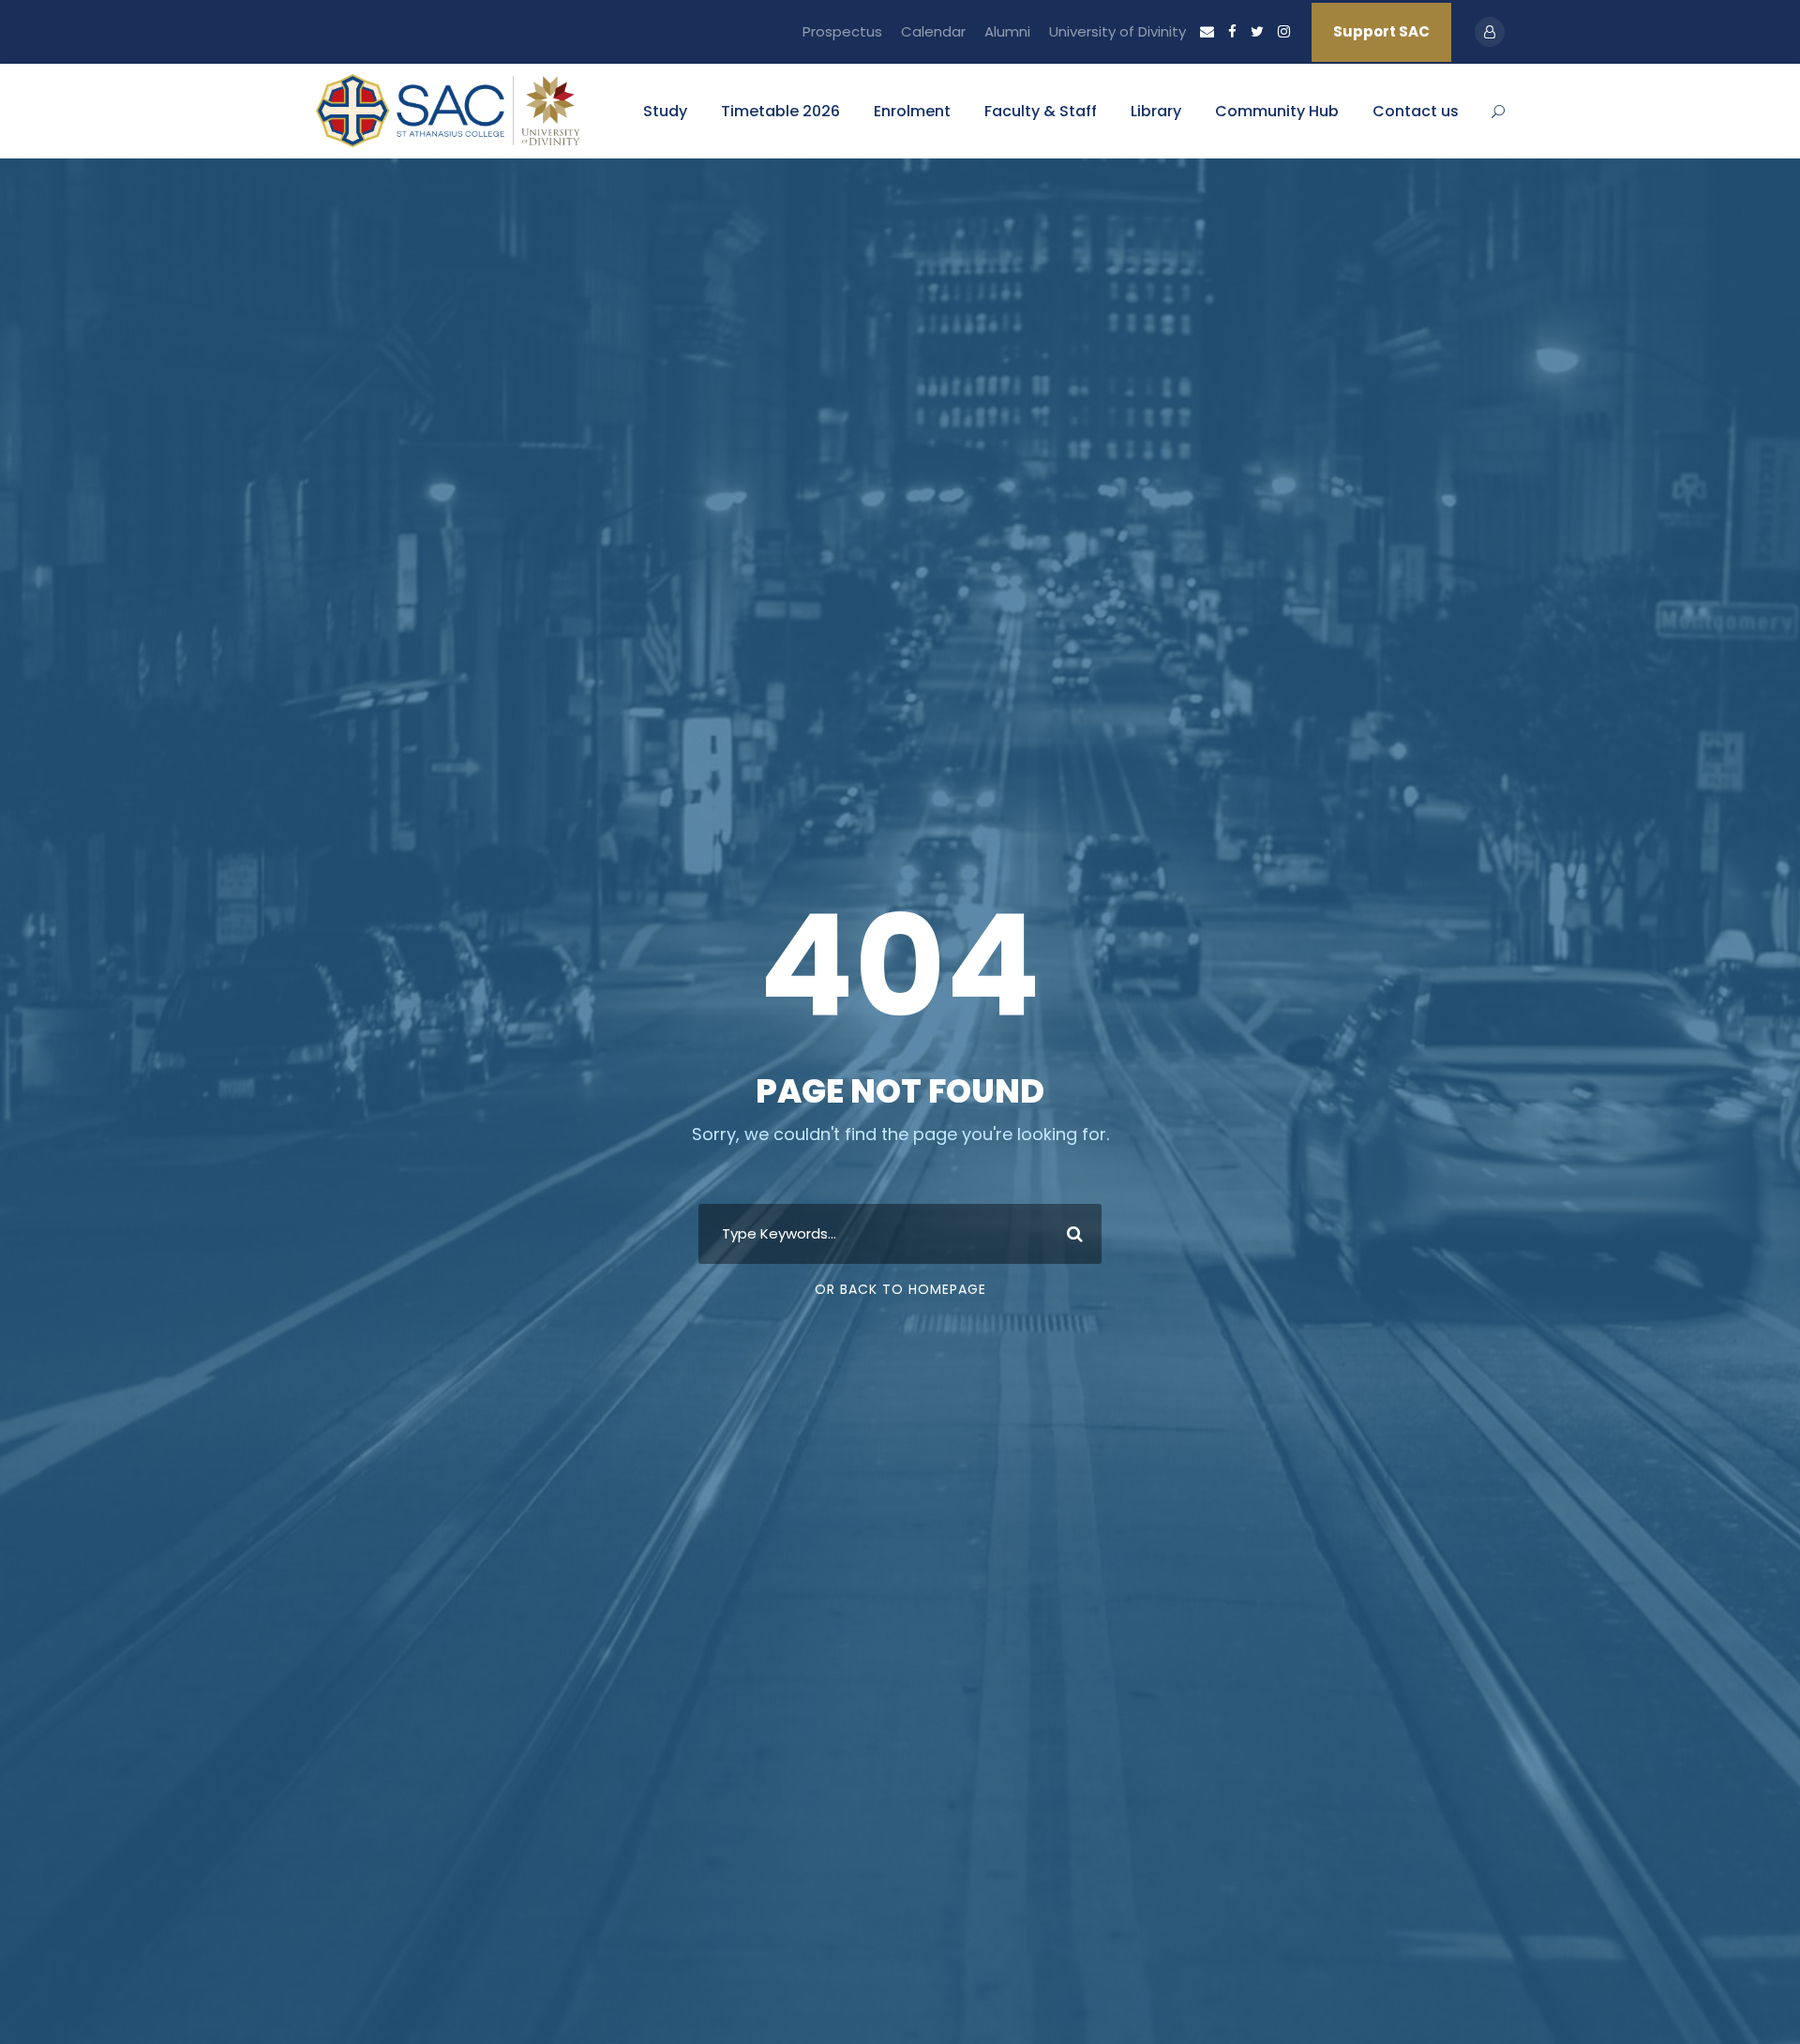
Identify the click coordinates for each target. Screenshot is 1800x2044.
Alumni (1007, 31)
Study (665, 111)
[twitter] (1257, 31)
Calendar (933, 31)
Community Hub (1277, 111)
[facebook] (1232, 31)
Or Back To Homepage (900, 1289)
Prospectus (842, 31)
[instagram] (1284, 31)
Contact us (1416, 111)
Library (1156, 111)
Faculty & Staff (1041, 111)
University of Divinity (1117, 31)
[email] (1207, 31)
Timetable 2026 (780, 111)
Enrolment (912, 111)
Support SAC (1381, 31)
